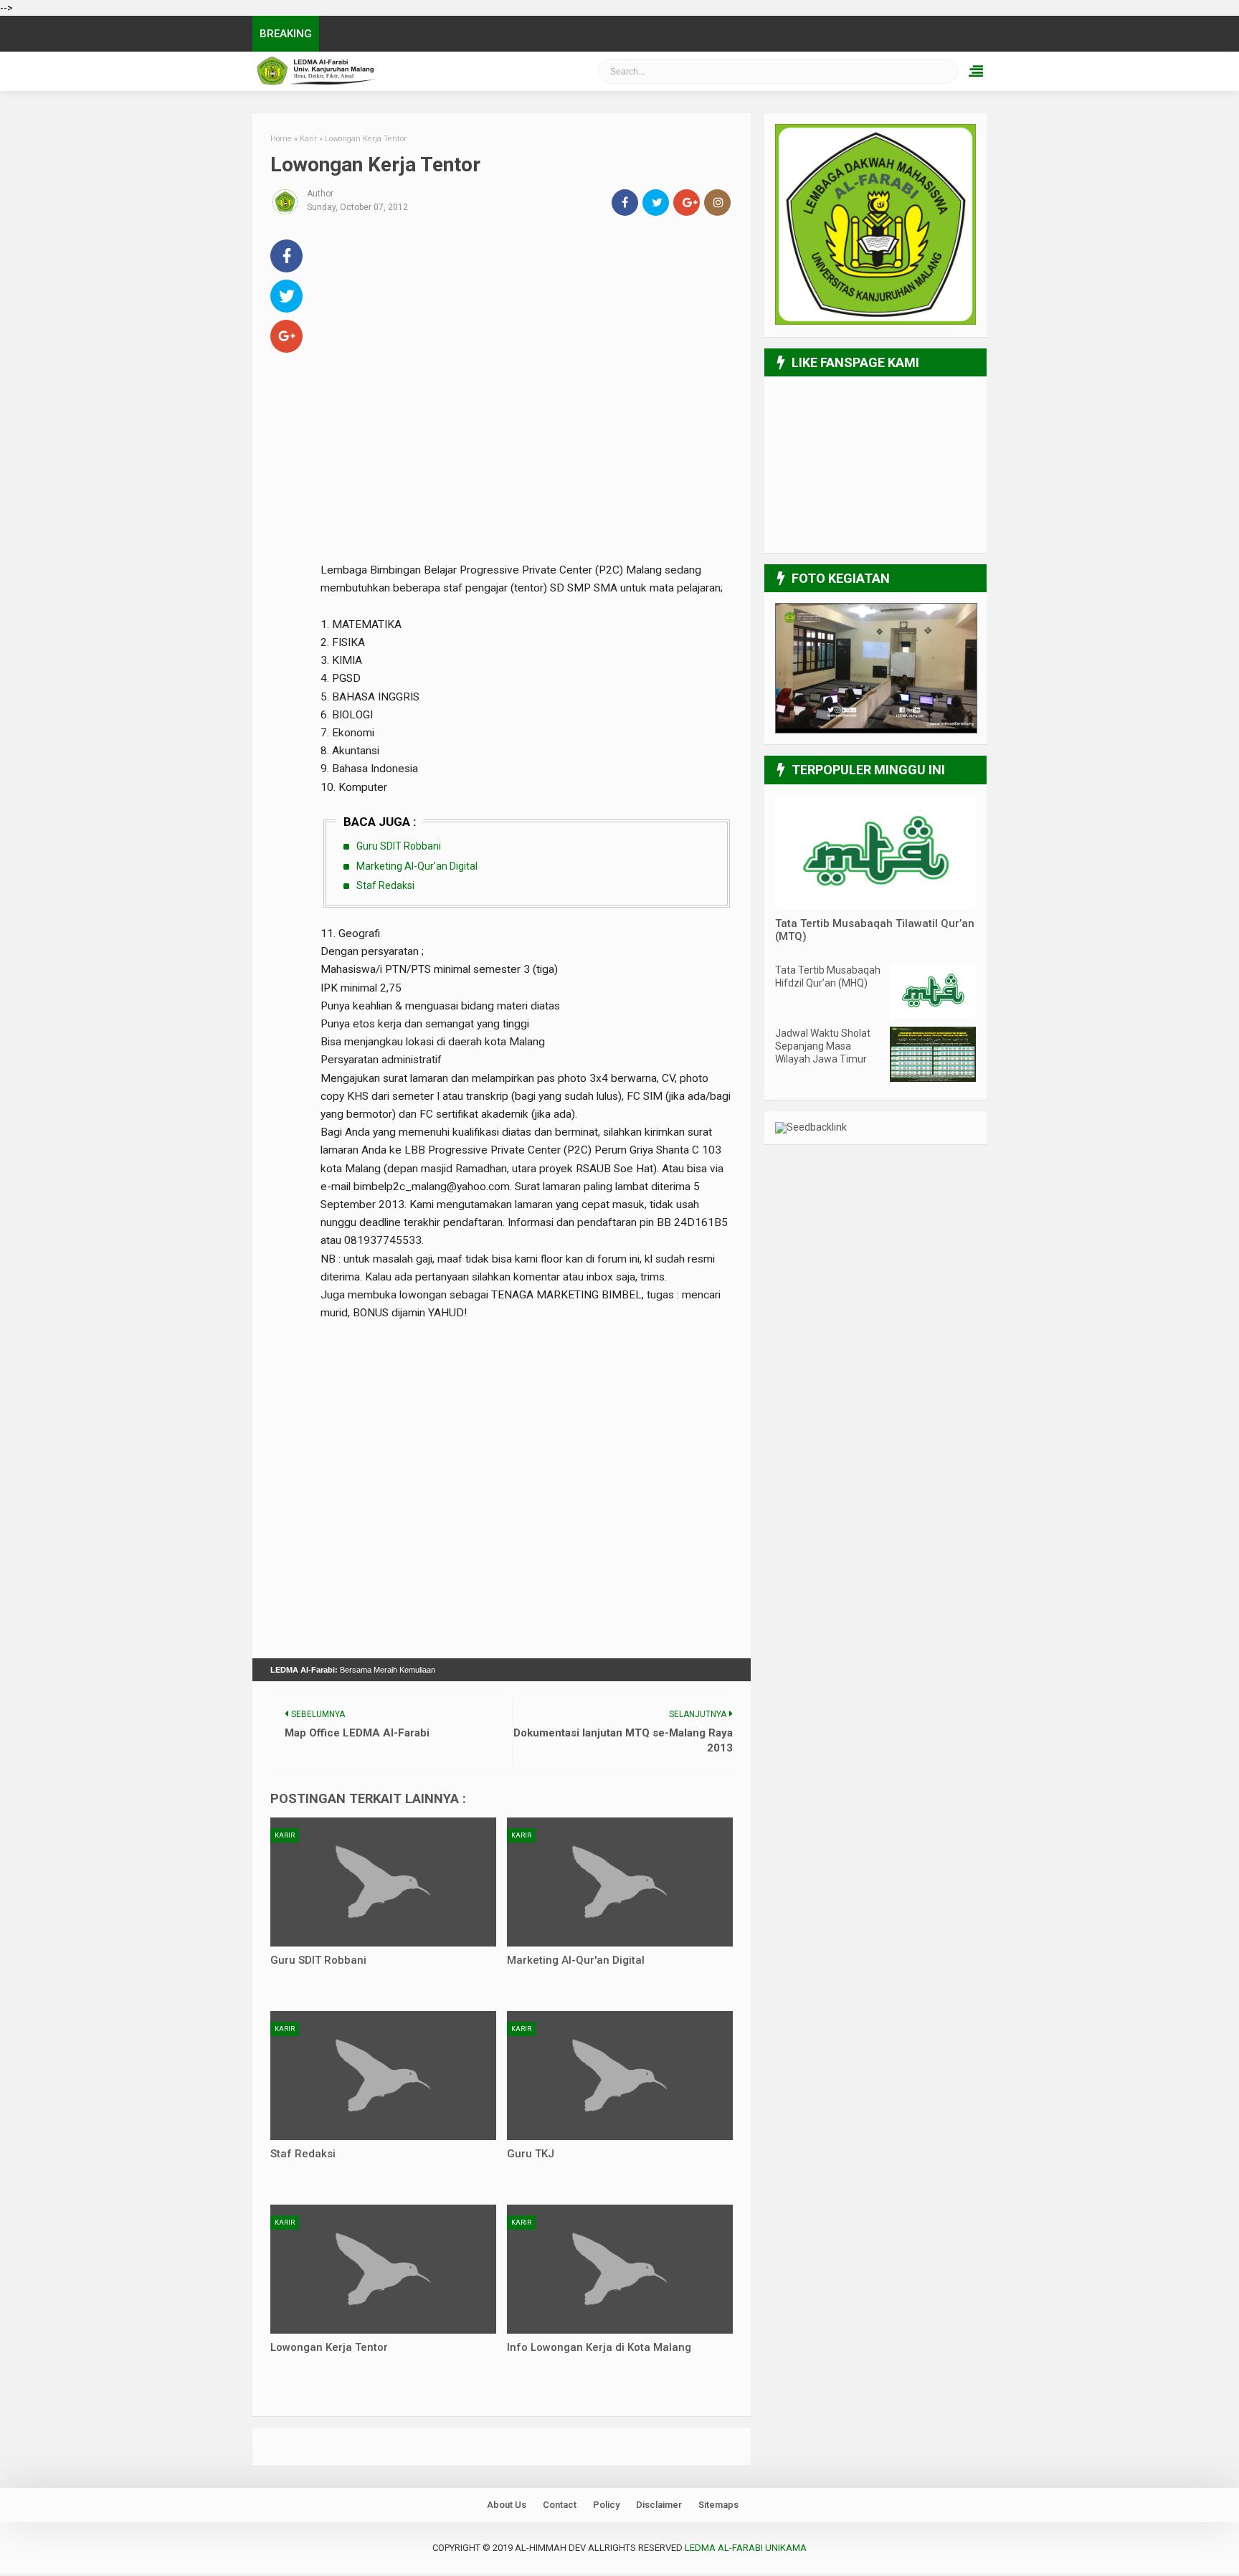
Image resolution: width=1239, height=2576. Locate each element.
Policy (606, 2505)
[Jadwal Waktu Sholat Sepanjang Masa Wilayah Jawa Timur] (933, 1078)
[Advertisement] (527, 336)
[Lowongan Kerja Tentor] (383, 2269)
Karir (285, 1835)
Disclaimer (659, 2505)
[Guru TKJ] (620, 2076)
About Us (507, 2505)
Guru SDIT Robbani (399, 846)
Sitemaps (718, 2505)
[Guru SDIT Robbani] (383, 1882)
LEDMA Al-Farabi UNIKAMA (394, 71)
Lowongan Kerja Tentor (329, 2347)
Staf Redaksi (385, 885)
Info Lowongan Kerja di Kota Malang (599, 2347)
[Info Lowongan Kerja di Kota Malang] (620, 2269)
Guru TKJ (531, 2154)
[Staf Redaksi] (383, 2076)
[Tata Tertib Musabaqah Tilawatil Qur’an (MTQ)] (875, 906)
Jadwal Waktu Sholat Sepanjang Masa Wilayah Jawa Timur (823, 1046)
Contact (560, 2505)
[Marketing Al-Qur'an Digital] (620, 1882)
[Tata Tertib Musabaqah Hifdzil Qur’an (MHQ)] (933, 1015)
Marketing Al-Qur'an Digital (417, 866)
